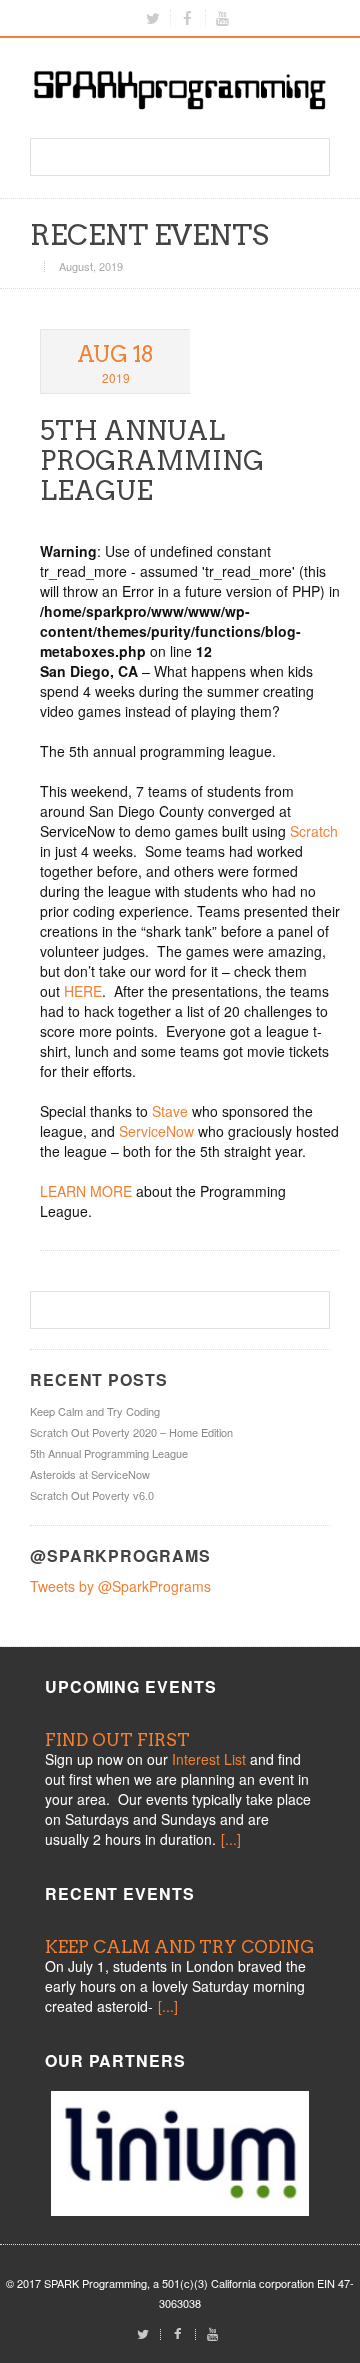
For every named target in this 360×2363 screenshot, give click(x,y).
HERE (83, 991)
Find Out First (117, 1740)
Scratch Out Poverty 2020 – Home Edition (131, 1432)
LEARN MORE (86, 1191)
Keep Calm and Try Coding (95, 1411)
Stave (170, 1111)
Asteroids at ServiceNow (90, 1474)
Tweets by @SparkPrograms (120, 1586)
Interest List (209, 1759)
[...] (231, 1839)
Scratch (314, 831)
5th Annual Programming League (152, 460)
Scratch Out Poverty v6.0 (92, 1495)
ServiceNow (158, 1131)
